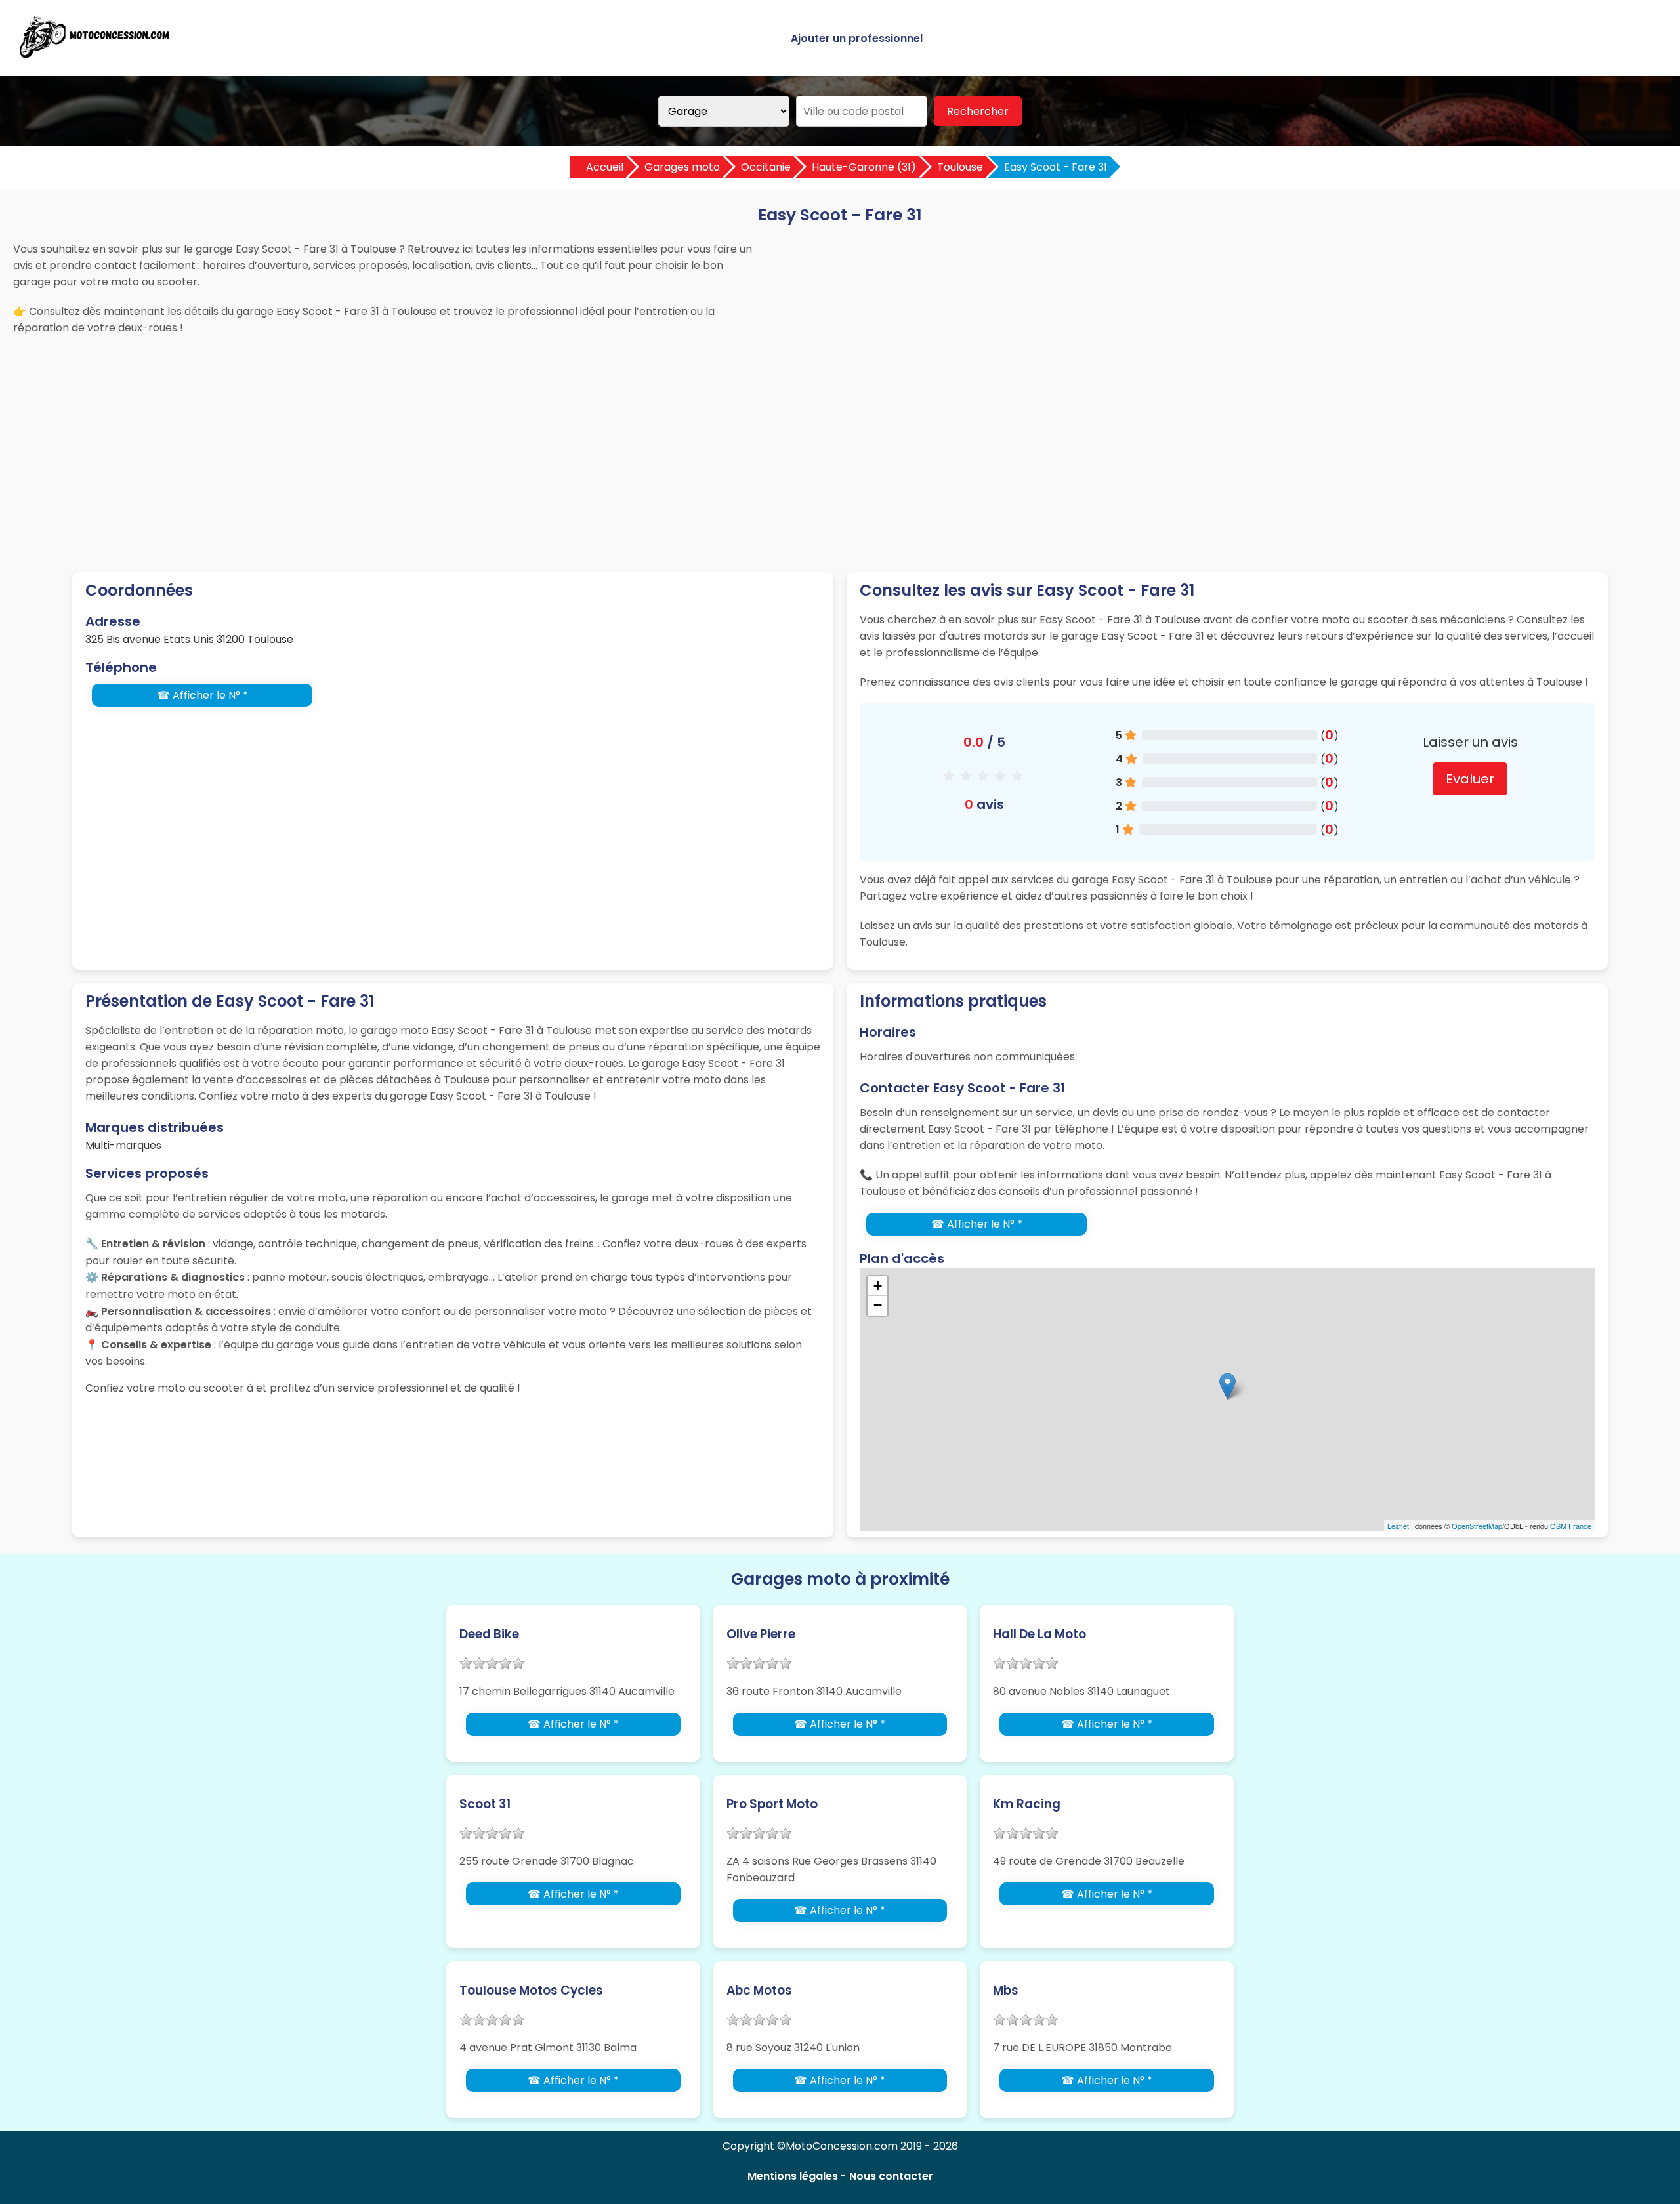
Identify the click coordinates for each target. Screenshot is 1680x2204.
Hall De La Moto (1039, 1634)
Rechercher (978, 111)
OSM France (1571, 1526)
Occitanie (766, 167)
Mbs (1006, 1990)
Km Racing (1027, 1804)
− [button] (878, 1305)
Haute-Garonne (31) (864, 167)
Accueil (605, 167)
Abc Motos (759, 1990)
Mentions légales (793, 2176)
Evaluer (1470, 779)
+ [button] (878, 1286)
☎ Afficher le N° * (202, 695)
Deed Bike (489, 1634)
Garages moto (682, 167)
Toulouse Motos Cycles (531, 1990)
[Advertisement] (840, 441)
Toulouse (960, 167)
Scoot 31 (485, 1804)
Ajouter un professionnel (857, 38)
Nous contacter (891, 2176)
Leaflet (1398, 1526)
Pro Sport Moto (772, 1804)
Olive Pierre (761, 1634)
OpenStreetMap (1477, 1526)
